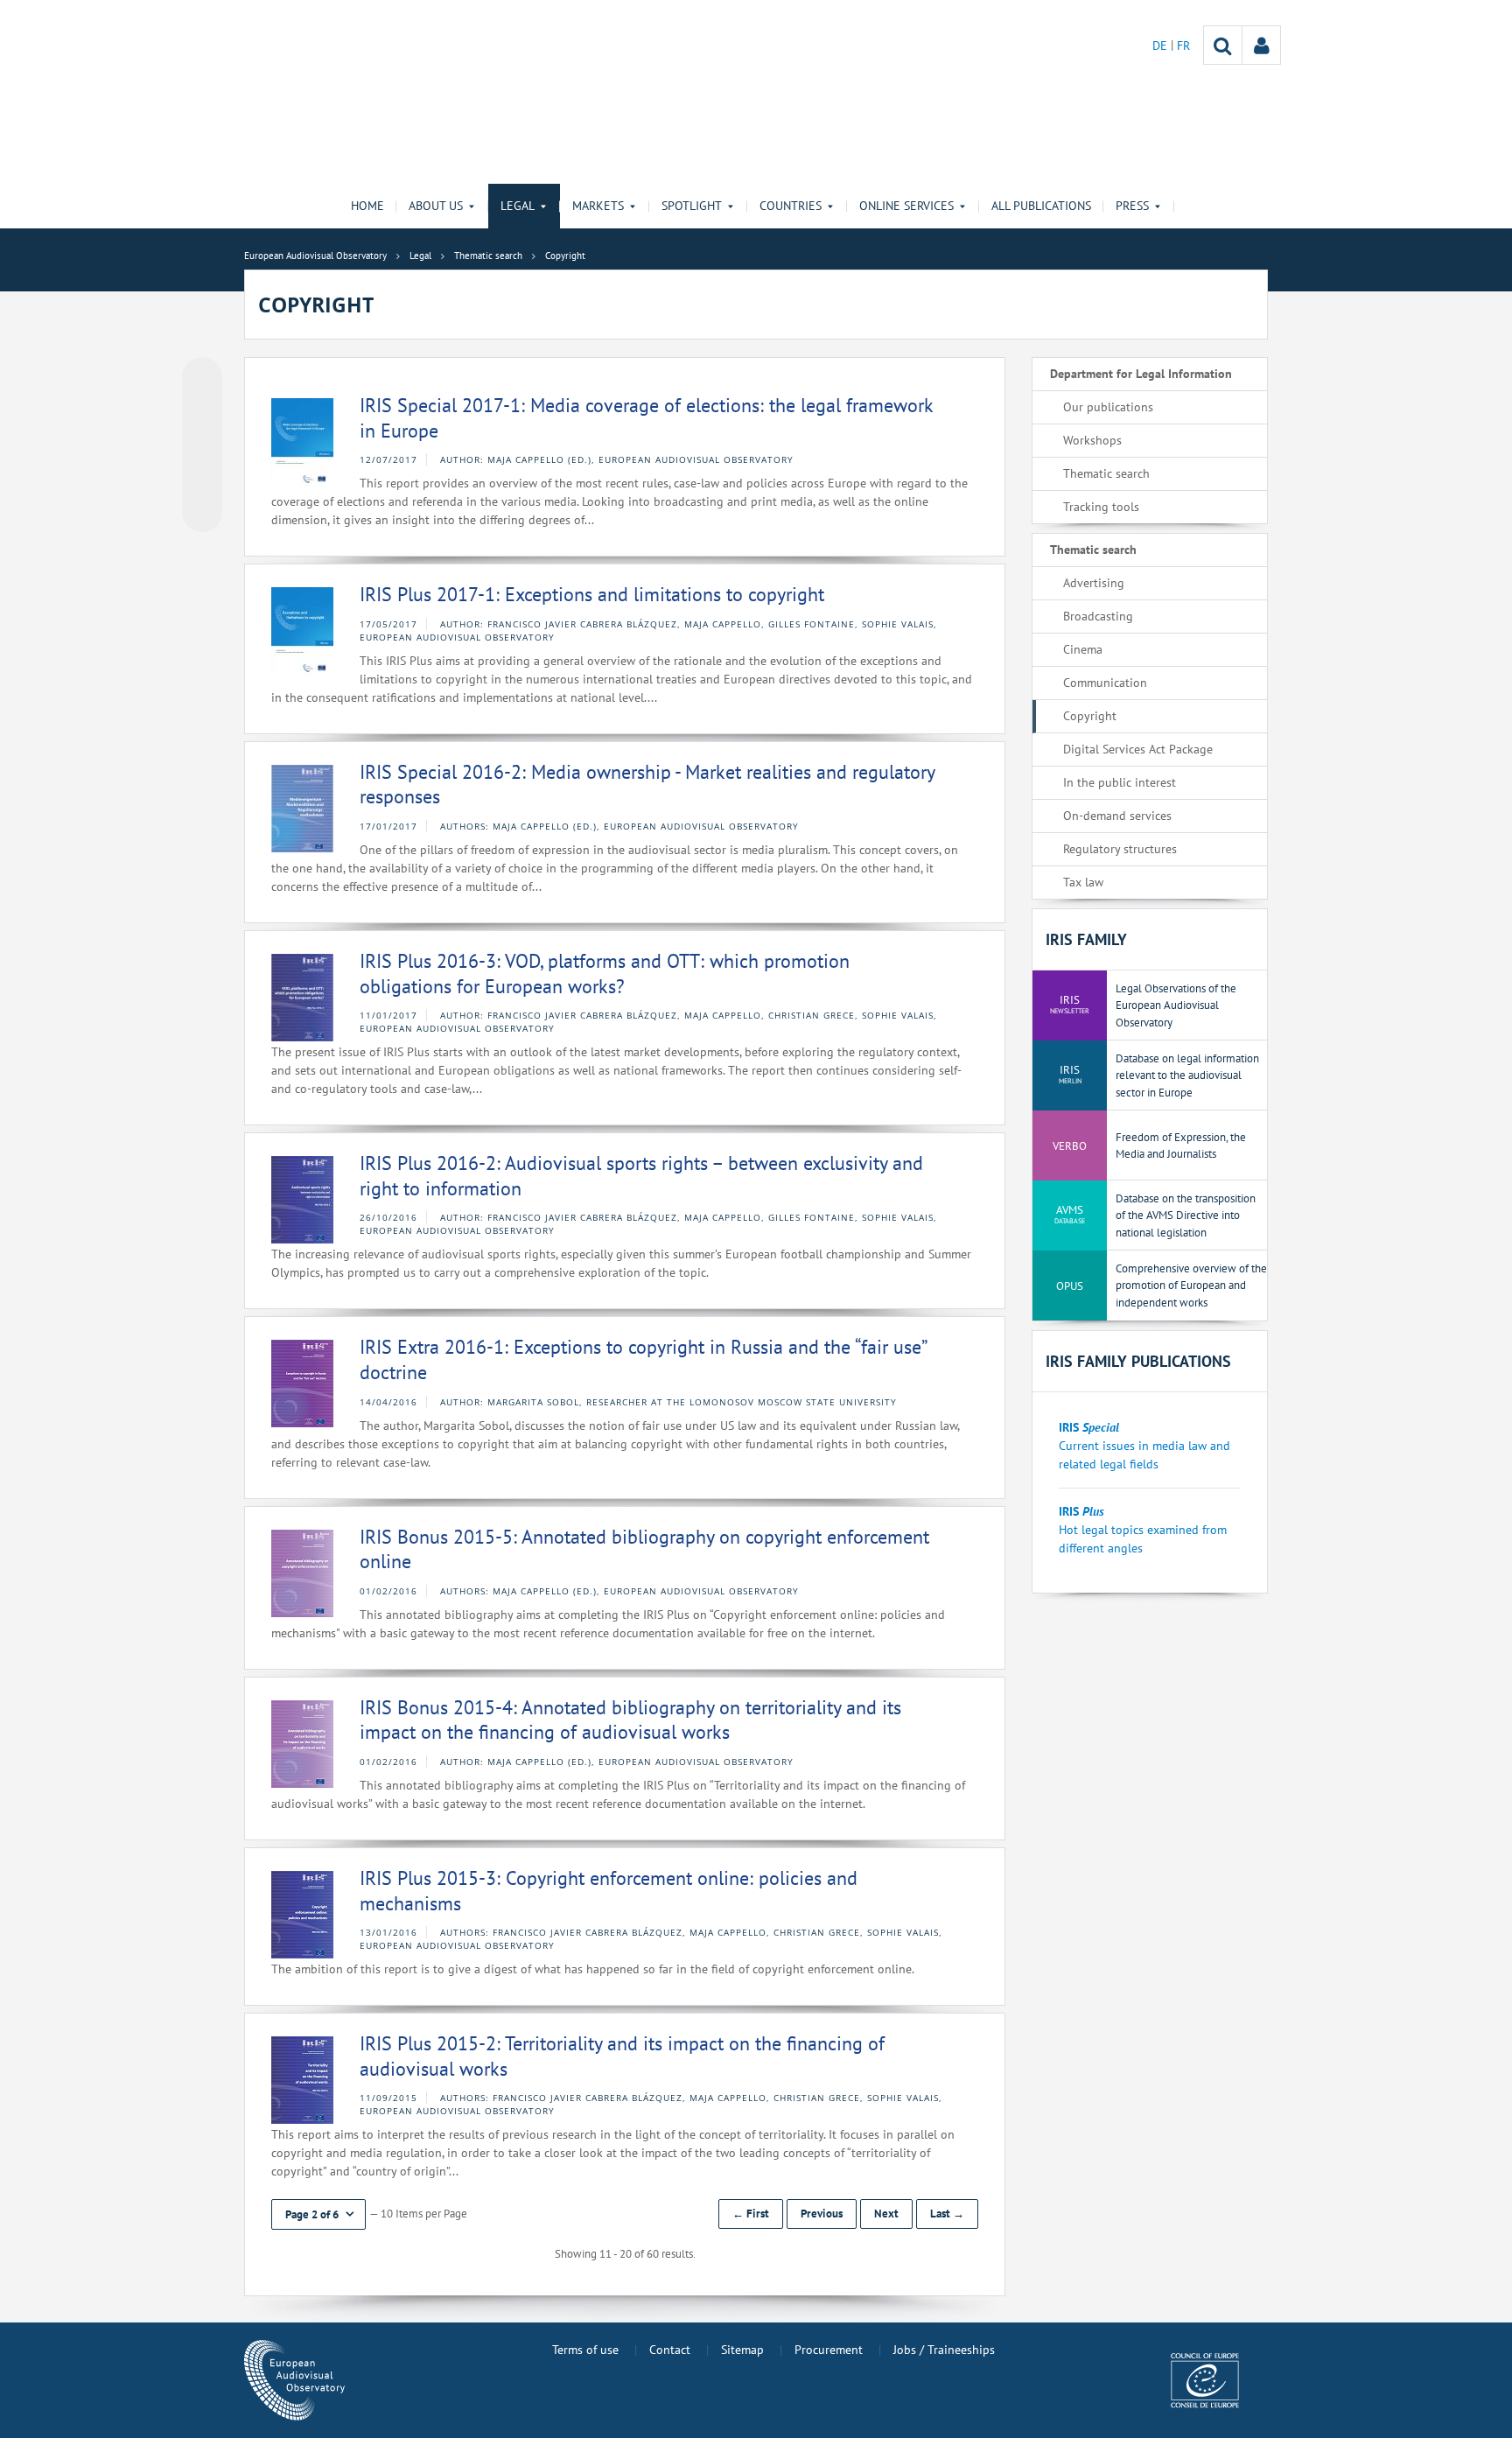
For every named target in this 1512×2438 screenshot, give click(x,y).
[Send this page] (202, 512)
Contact (670, 2350)
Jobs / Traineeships (944, 2350)
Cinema (1083, 649)
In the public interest (1120, 782)
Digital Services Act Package (1138, 749)
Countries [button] (791, 206)
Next (886, 2214)
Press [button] (1132, 206)
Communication (1105, 683)
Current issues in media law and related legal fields (1144, 1446)
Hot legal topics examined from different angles (1143, 1530)
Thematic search (1106, 473)
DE (1162, 46)
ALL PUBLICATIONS (1041, 206)
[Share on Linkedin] (202, 479)
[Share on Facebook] (202, 445)
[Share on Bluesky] (202, 379)
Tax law (1083, 882)
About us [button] (436, 206)
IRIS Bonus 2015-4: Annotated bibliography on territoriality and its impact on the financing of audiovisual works (630, 1720)
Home (367, 206)
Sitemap (742, 2350)
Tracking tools (1101, 507)
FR (1183, 46)
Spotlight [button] (692, 206)
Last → (947, 2214)
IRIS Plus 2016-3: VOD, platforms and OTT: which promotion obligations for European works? (605, 974)
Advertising (1094, 583)
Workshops (1092, 440)
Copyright (1090, 716)
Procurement (829, 2350)
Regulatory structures (1120, 849)
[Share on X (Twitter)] (202, 412)
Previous (822, 2214)
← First (751, 2214)
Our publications (1108, 407)
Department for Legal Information (1141, 374)
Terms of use (585, 2350)
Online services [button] (906, 206)
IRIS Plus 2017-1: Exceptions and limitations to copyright (592, 594)
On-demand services (1117, 816)
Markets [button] (598, 206)
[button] (318, 2214)
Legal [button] (518, 206)
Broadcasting (1098, 616)
